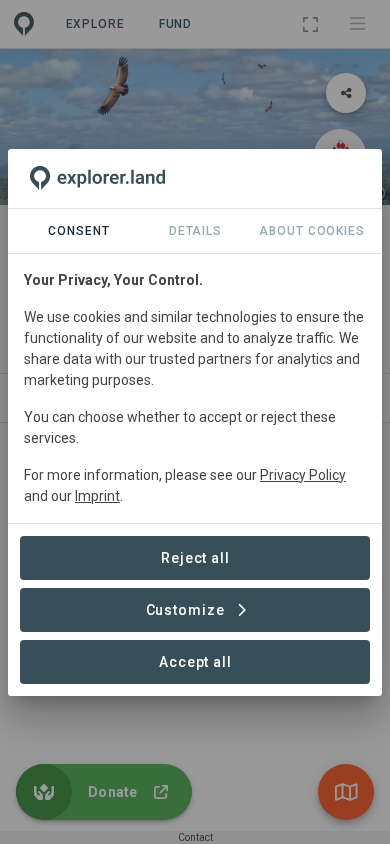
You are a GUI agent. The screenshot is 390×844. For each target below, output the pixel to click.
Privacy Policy (303, 475)
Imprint (97, 496)
